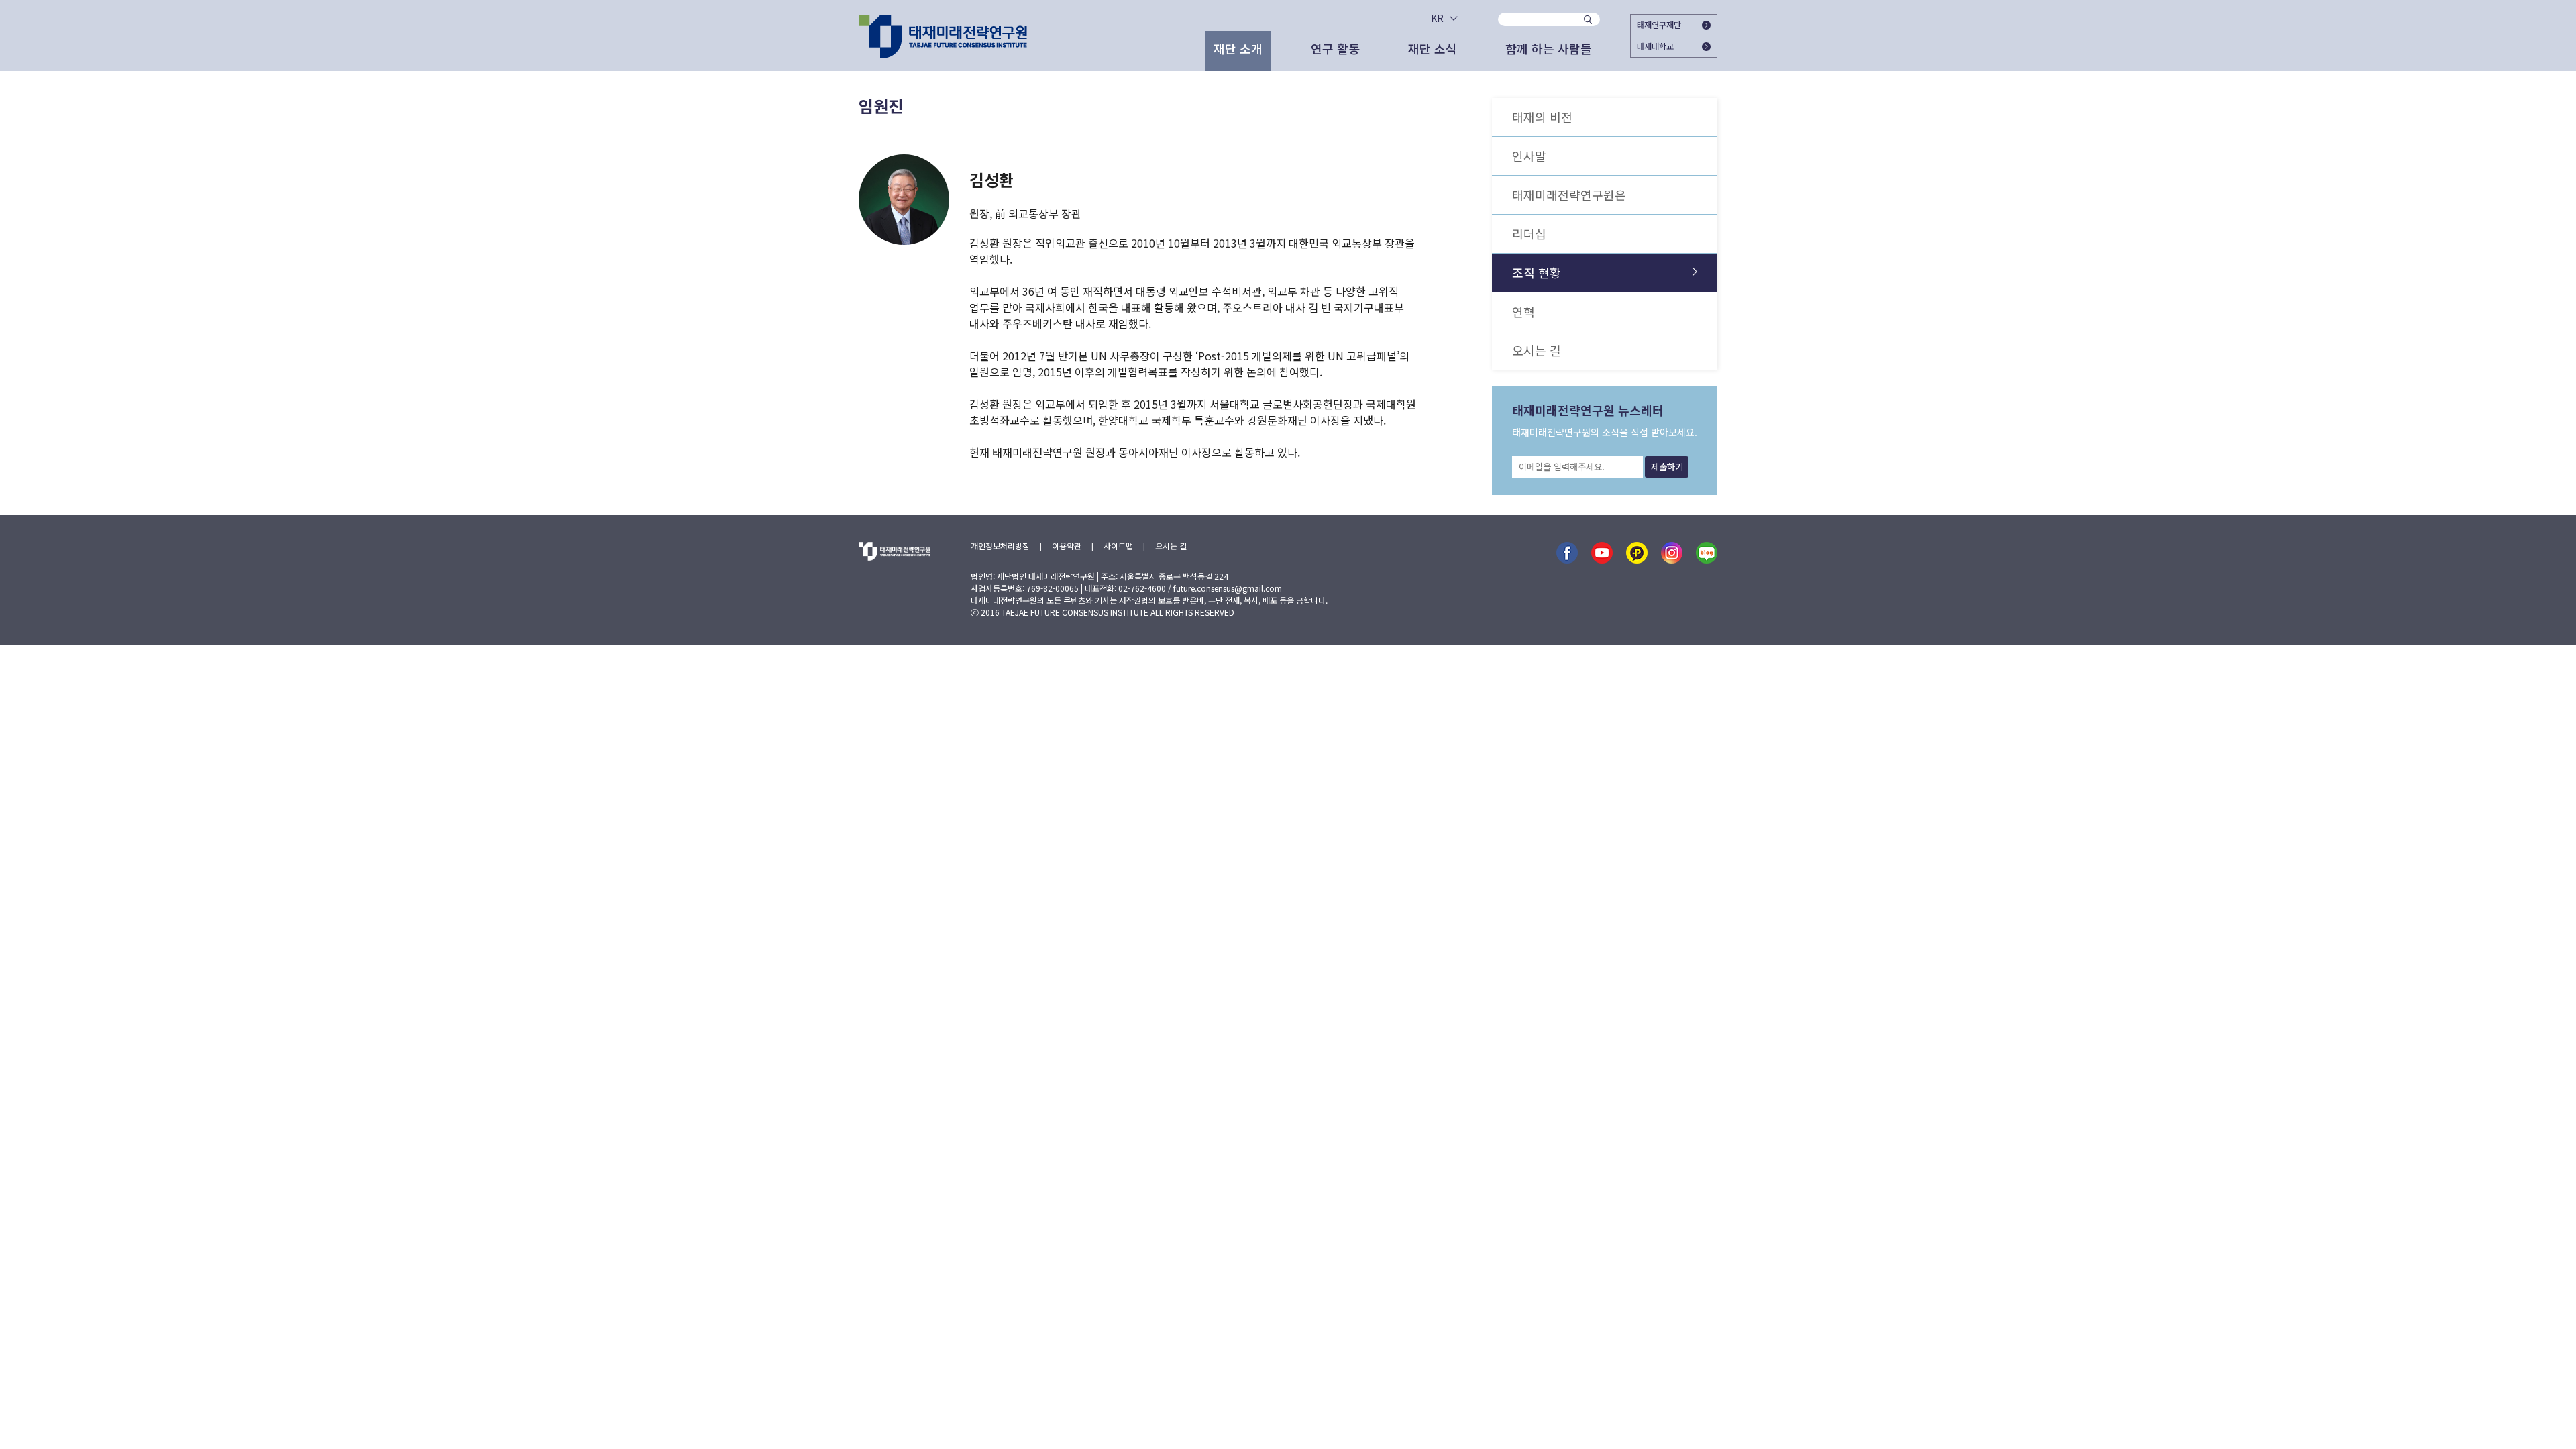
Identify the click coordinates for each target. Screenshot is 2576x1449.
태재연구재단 (1659, 24)
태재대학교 (1655, 46)
